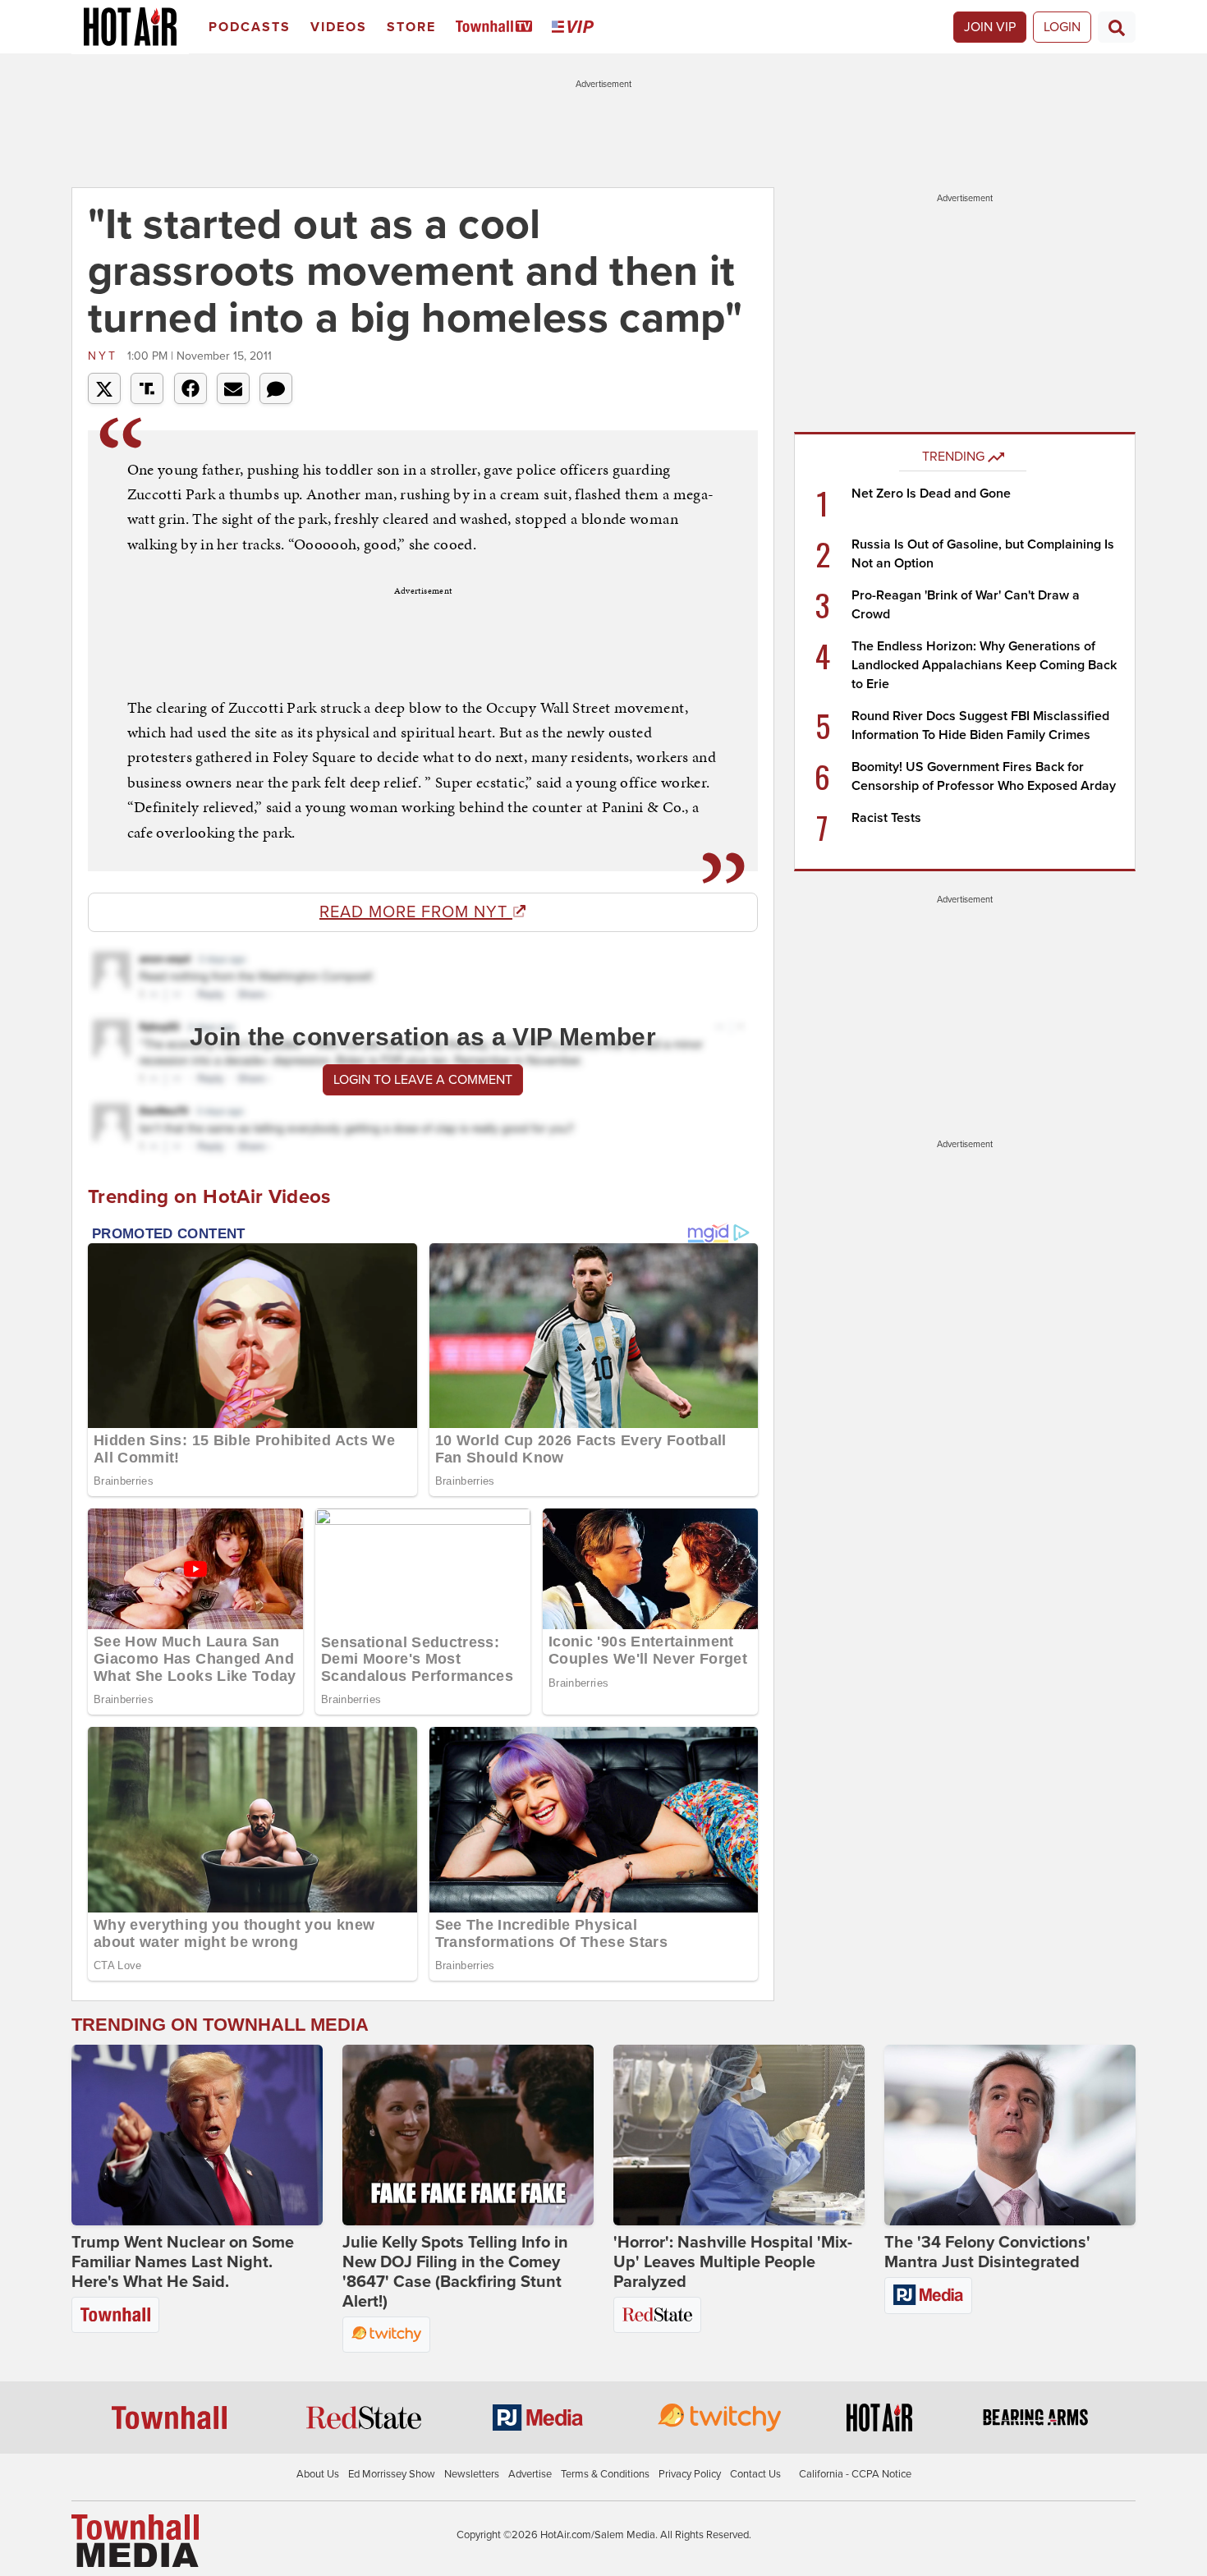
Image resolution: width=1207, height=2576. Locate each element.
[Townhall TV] (497, 28)
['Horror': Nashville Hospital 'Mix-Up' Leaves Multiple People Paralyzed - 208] (739, 2135)
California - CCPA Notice (855, 2474)
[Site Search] (1117, 27)
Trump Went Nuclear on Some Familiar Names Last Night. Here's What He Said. (183, 2262)
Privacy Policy (690, 2474)
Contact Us (755, 2474)
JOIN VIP (990, 27)
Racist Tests (886, 818)
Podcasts (250, 27)
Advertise (530, 2474)
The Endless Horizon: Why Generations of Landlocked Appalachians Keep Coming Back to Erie (984, 665)
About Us (318, 2474)
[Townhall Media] (135, 2540)
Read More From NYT (416, 912)
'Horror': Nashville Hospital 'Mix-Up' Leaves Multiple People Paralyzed (733, 2262)
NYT (106, 356)
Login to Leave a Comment (423, 1080)
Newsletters (472, 2474)
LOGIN (1062, 27)
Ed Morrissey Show (392, 2474)
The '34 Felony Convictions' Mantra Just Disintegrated (987, 2252)
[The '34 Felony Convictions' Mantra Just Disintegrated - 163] (1010, 2135)
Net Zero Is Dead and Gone (931, 494)
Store (411, 27)
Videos (339, 27)
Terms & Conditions (605, 2474)
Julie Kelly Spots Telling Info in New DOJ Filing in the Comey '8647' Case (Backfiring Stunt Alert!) (455, 2272)
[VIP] (576, 28)
